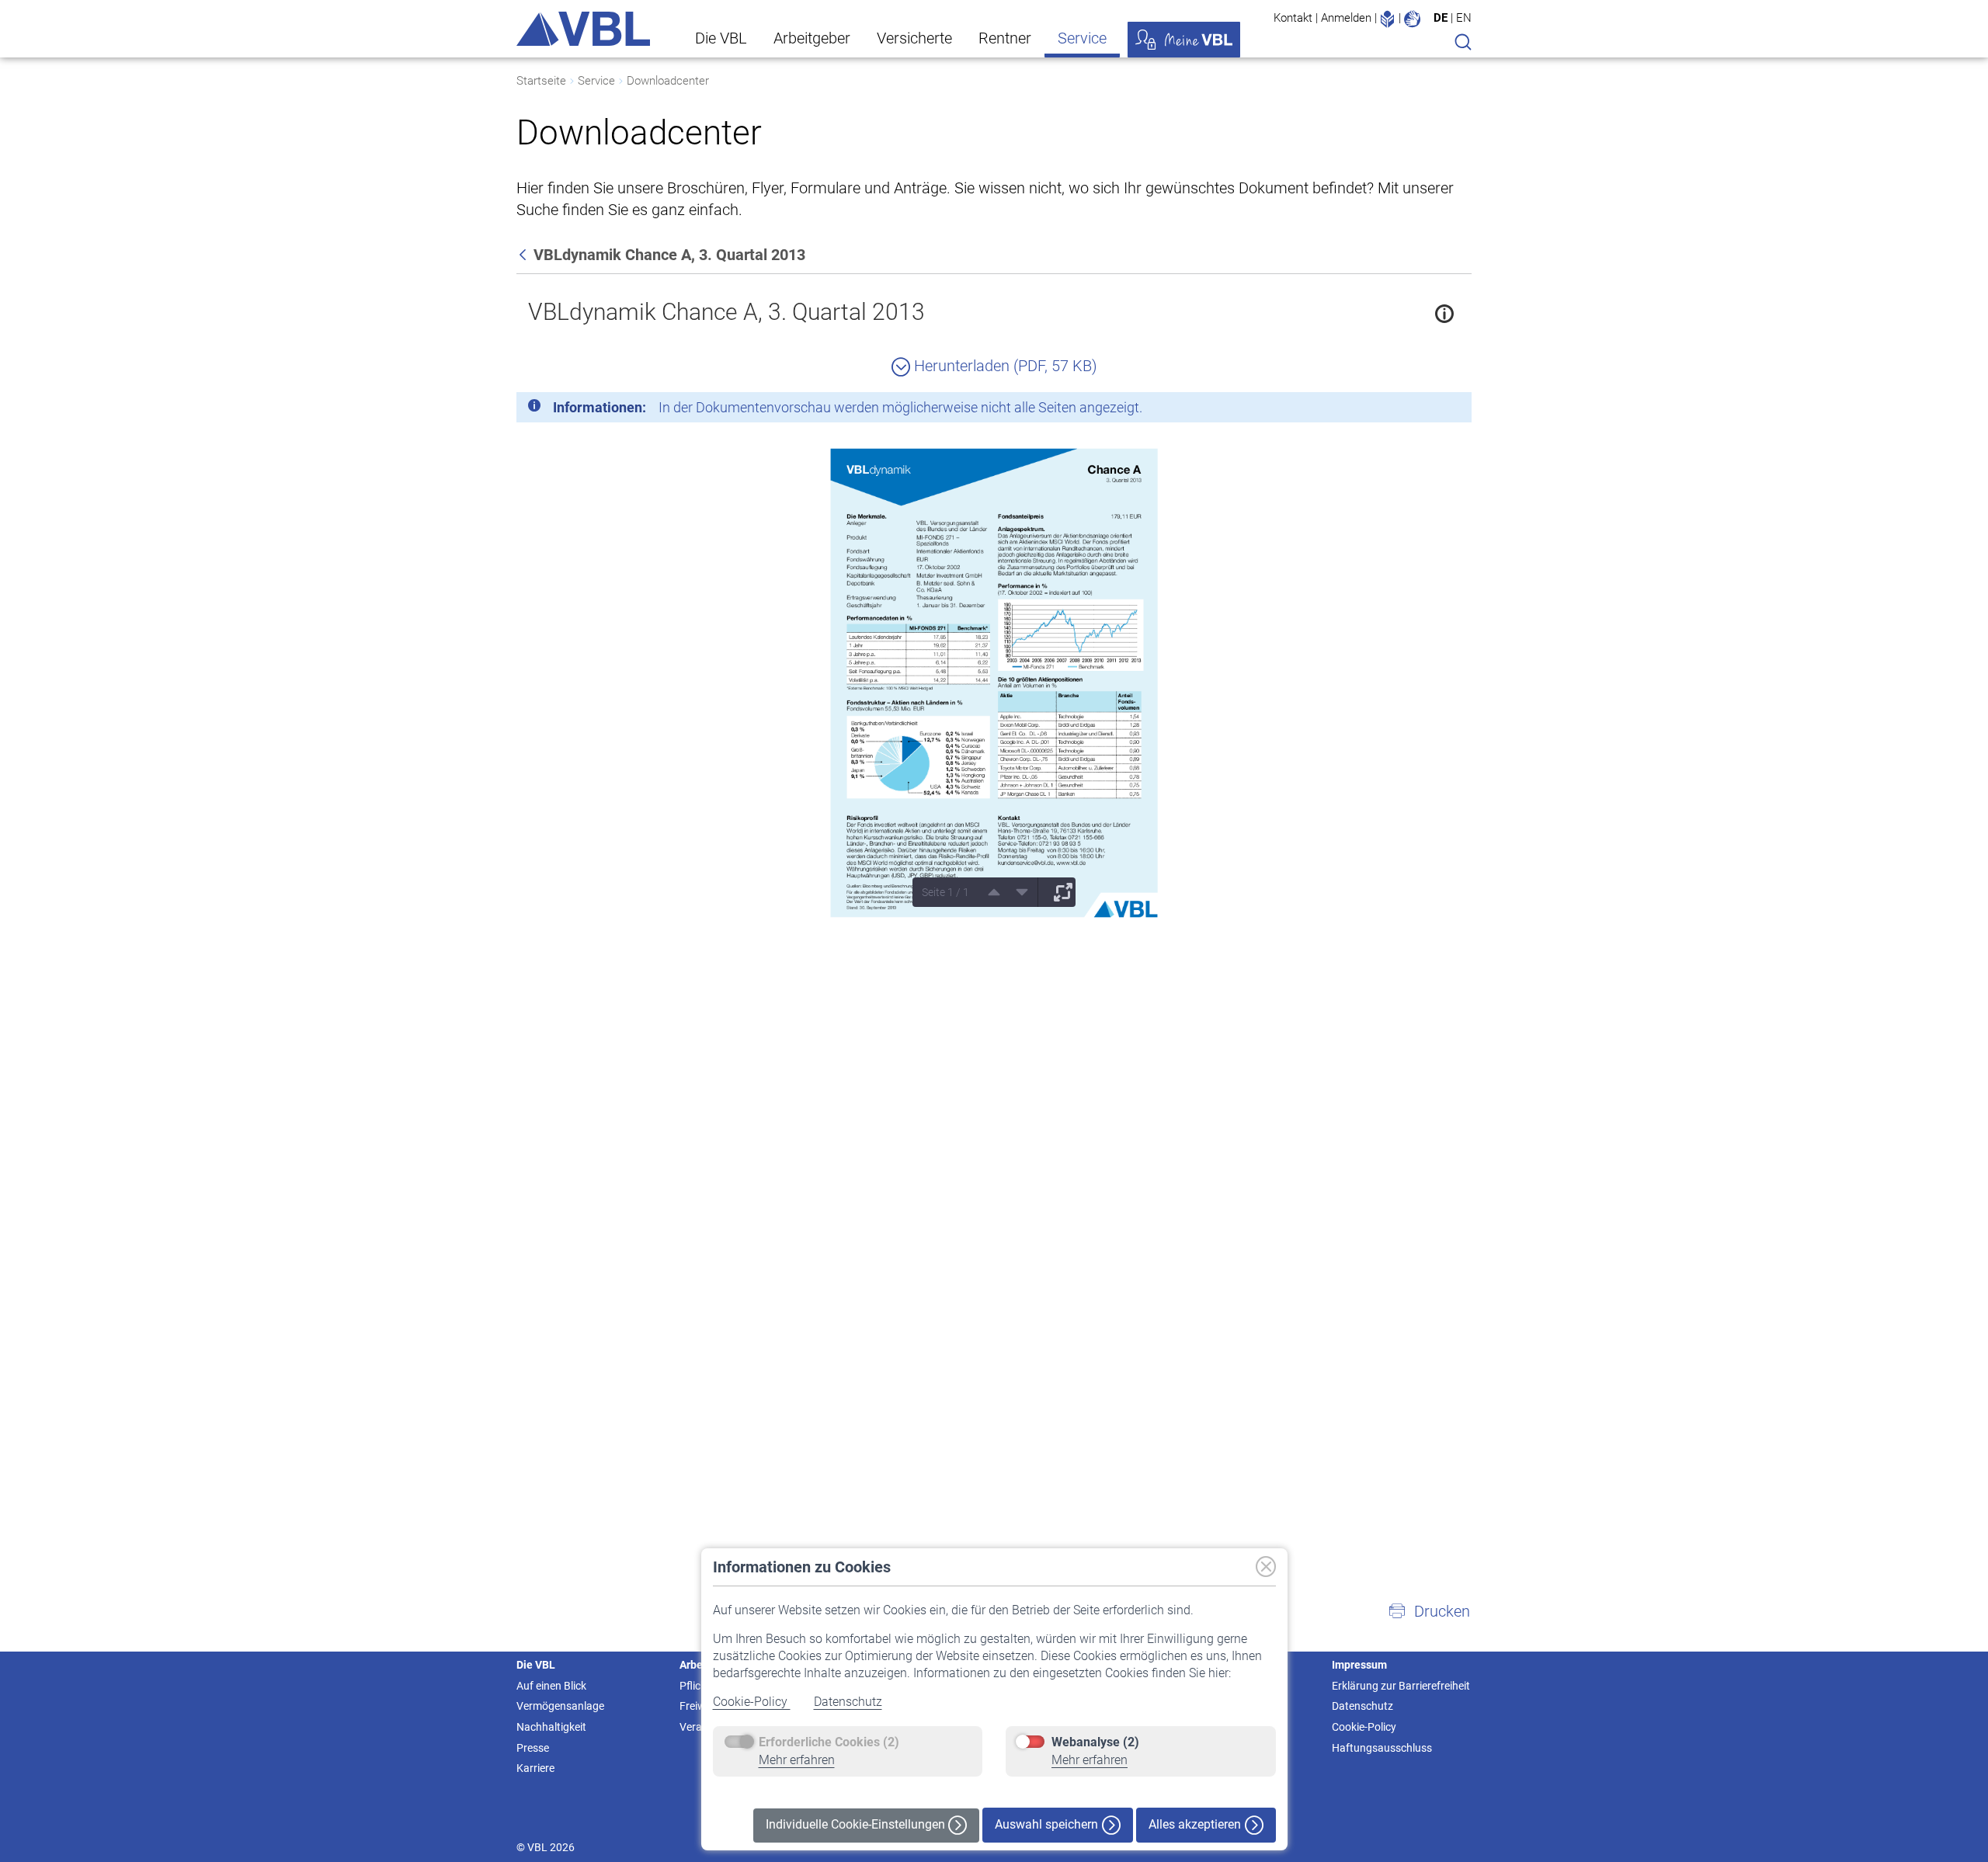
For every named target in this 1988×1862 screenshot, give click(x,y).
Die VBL (721, 38)
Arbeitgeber (812, 38)
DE (1441, 18)
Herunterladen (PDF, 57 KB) (1004, 366)
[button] (1429, 1611)
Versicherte (914, 38)
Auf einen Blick (551, 1686)
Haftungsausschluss (1382, 1748)
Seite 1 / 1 (945, 892)
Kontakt (1293, 18)
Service (1082, 38)
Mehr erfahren (797, 1760)
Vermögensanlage (560, 1706)
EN (1464, 18)
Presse (533, 1748)
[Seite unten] (1017, 892)
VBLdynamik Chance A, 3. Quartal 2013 (726, 312)
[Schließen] (1417, 410)
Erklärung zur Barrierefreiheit (1401, 1686)
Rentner (1005, 38)
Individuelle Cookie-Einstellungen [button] (857, 1824)
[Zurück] (524, 255)
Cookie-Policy (752, 1702)
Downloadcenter (668, 81)
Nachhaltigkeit (551, 1727)
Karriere (535, 1768)
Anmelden (1346, 18)
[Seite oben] (989, 892)
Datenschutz (848, 1702)
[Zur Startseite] (583, 29)
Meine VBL (1184, 40)
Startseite (541, 81)
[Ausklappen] (1058, 892)
